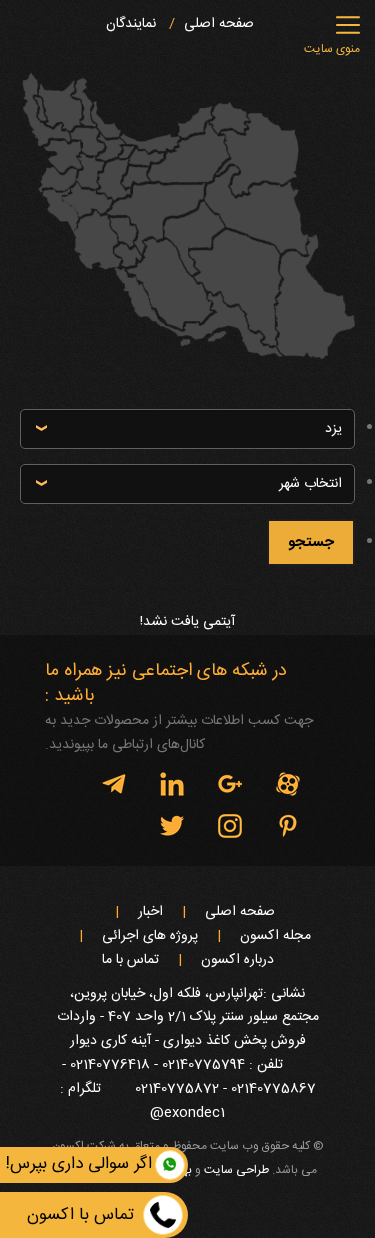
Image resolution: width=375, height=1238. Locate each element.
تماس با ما (130, 960)
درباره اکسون (237, 960)
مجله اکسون (275, 936)
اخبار (150, 912)
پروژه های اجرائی (150, 936)
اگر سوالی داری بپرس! (79, 1164)
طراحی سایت (236, 1170)
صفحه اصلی (219, 24)
